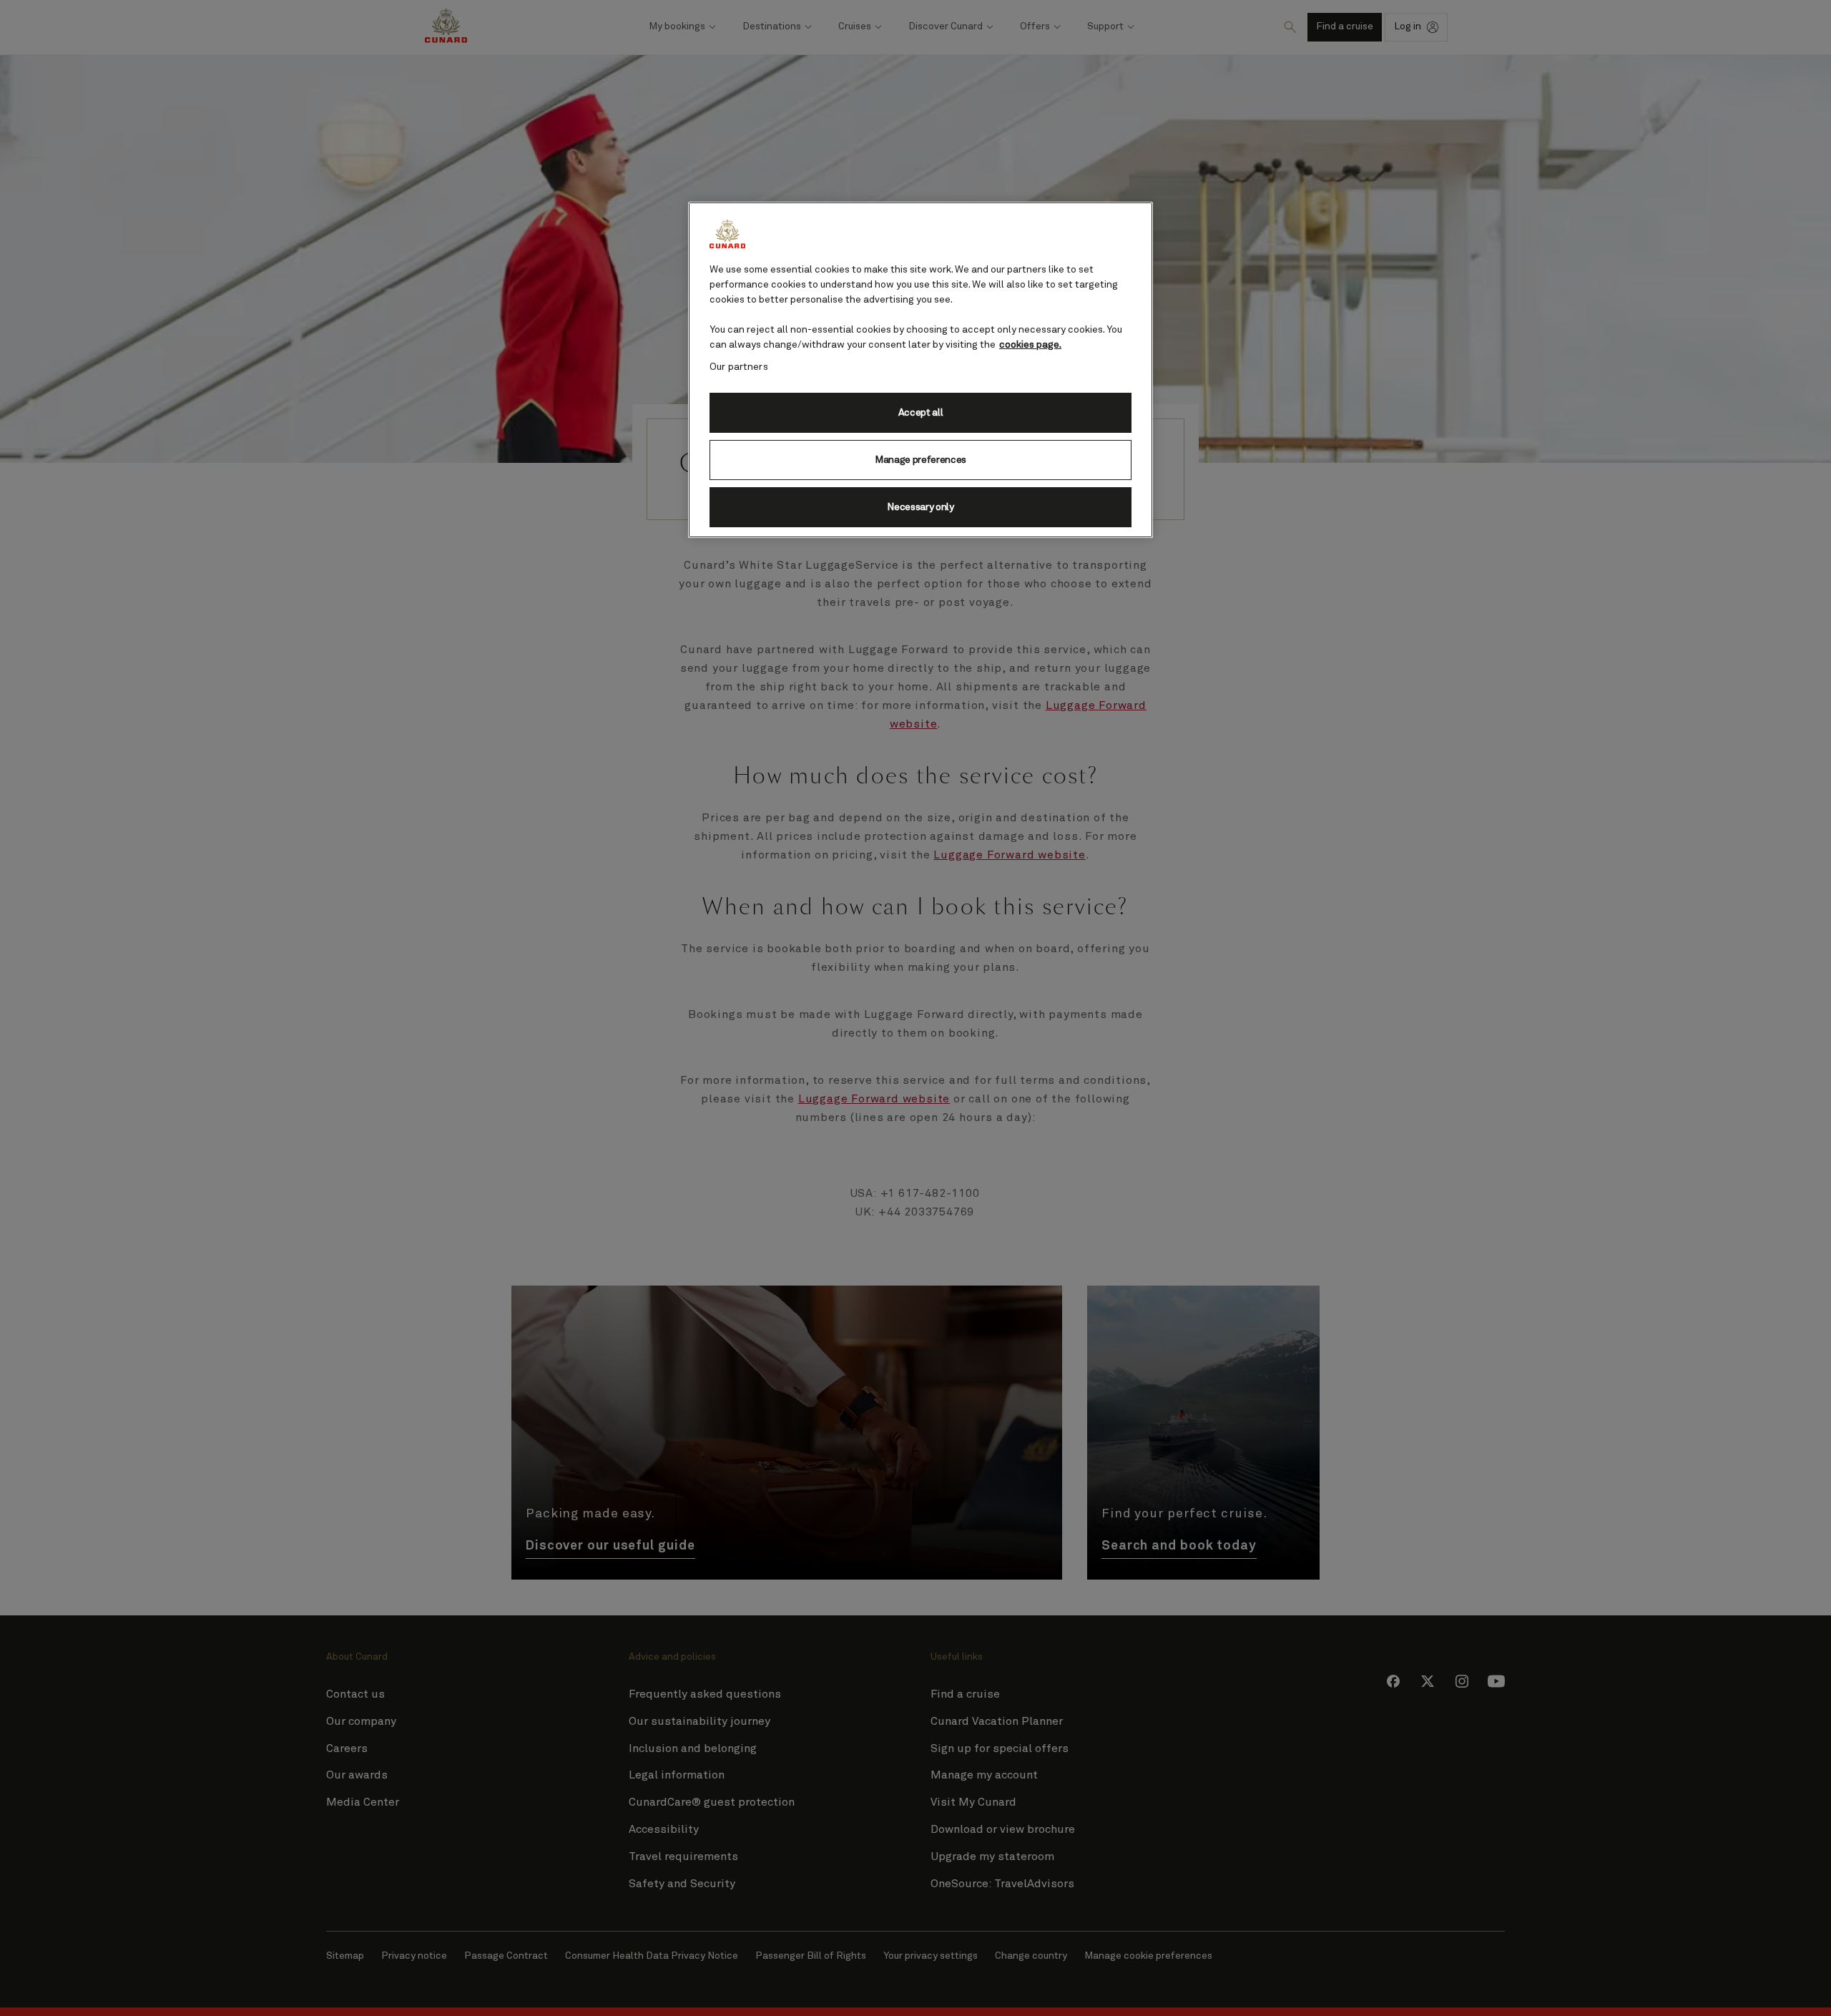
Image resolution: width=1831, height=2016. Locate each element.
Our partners (739, 367)
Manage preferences (921, 460)
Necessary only (921, 507)
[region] (921, 370)
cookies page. (1030, 345)
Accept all (921, 413)
